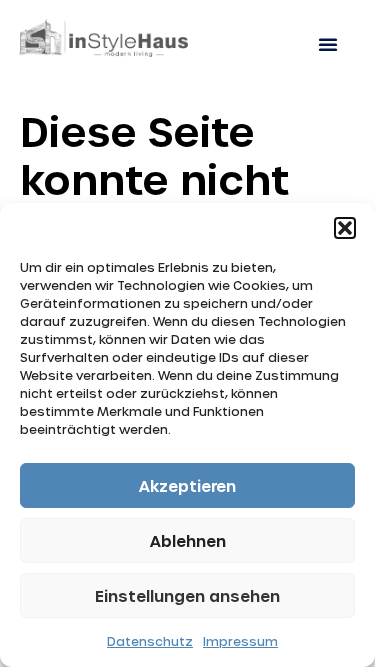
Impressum (240, 641)
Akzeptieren (187, 486)
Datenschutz (150, 641)
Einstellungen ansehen (187, 596)
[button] (345, 228)
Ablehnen (188, 541)
